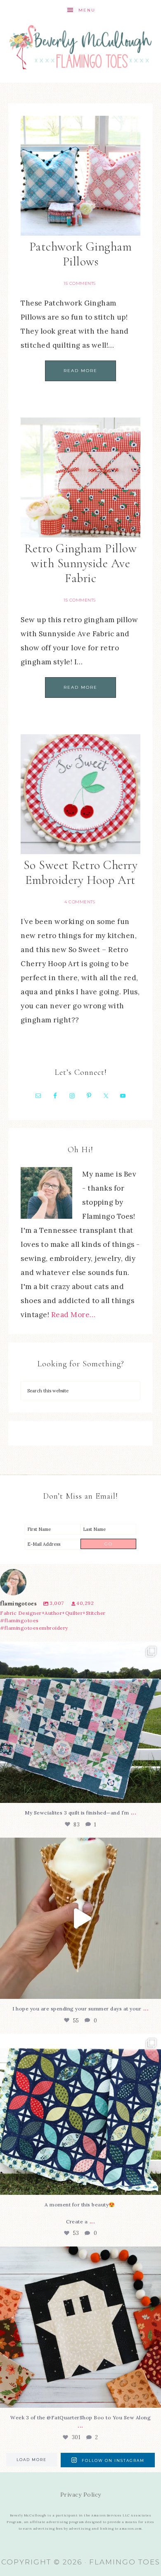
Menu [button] (87, 10)
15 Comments (80, 283)
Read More (80, 371)
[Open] (80, 1722)
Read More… (73, 1315)
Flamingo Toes (81, 47)
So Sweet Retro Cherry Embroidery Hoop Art (81, 873)
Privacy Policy (81, 2495)
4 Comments (80, 902)
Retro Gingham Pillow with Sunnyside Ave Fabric (80, 563)
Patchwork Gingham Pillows (81, 254)
